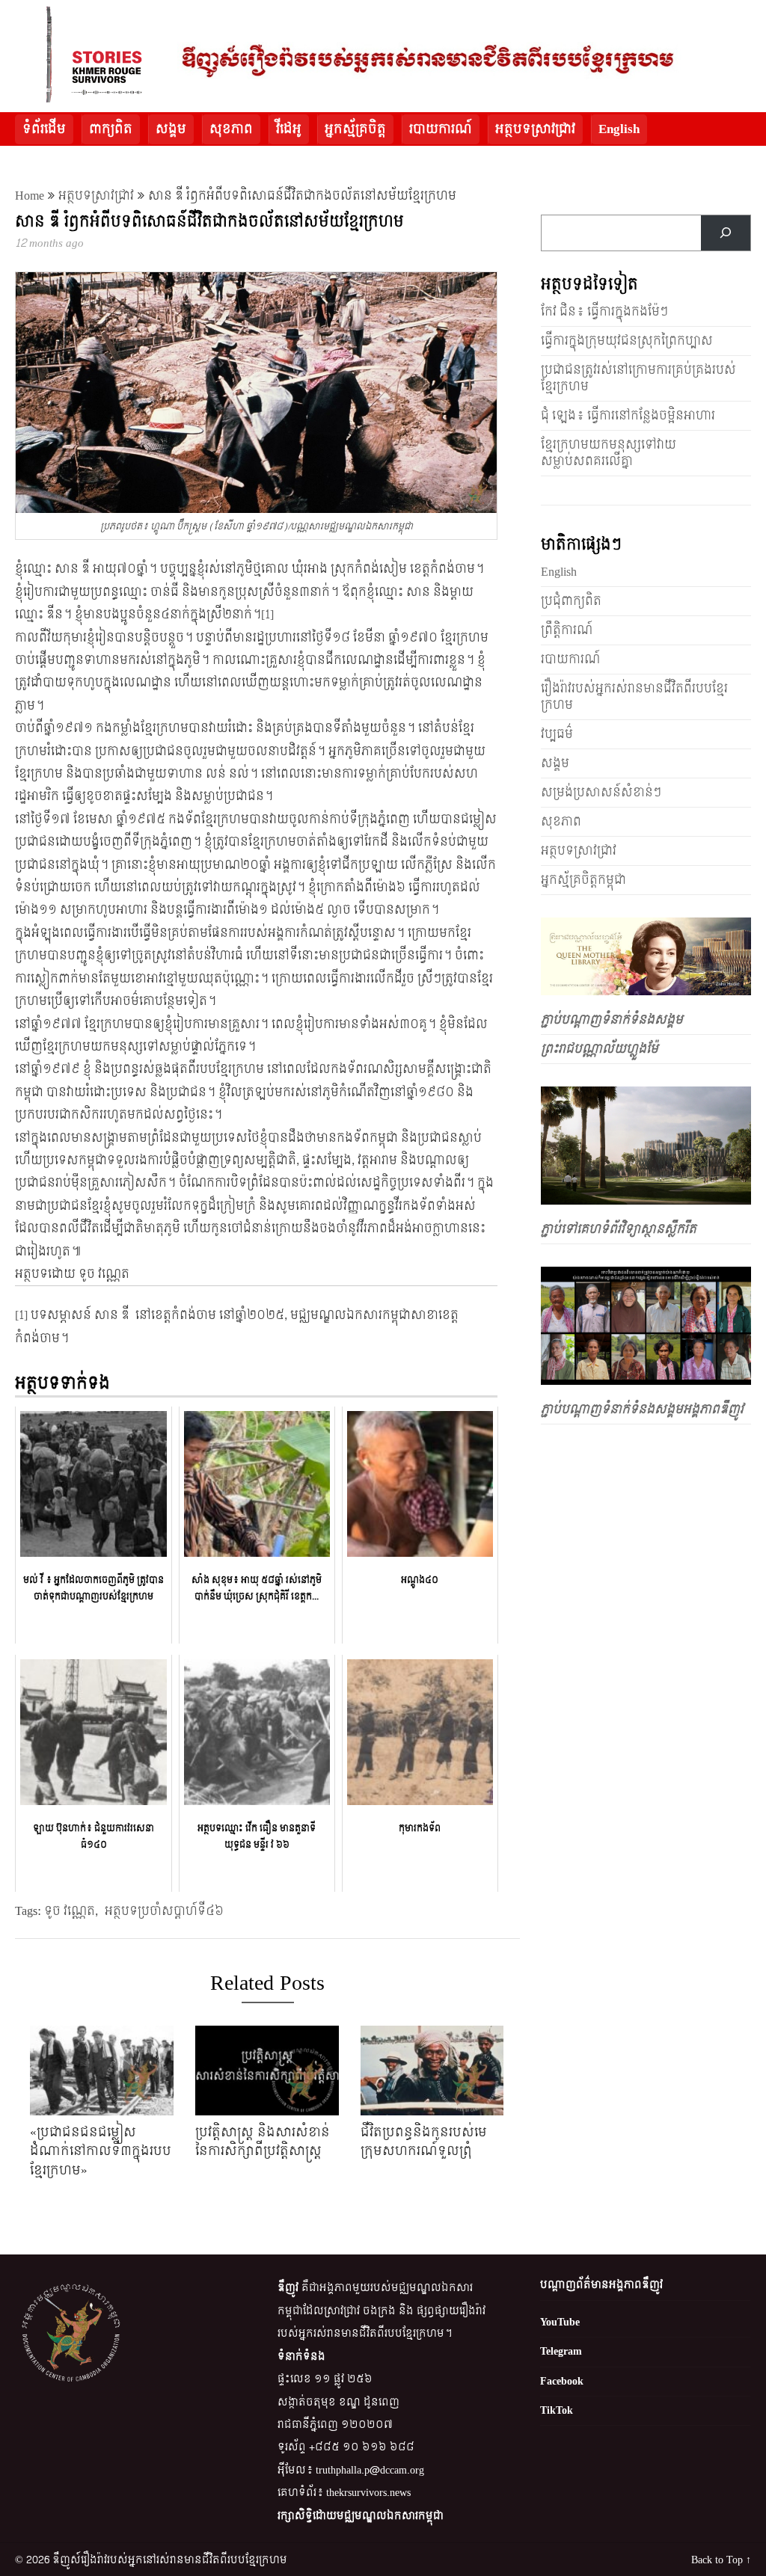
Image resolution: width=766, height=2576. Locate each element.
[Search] (725, 233)
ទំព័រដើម (44, 129)
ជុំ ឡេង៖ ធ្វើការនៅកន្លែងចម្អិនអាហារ (628, 415)
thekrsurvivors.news (368, 2493)
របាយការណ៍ (441, 129)
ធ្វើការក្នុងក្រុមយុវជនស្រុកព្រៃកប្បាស (627, 341)
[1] (267, 614)
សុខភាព (231, 129)
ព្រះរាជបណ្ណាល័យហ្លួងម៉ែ (600, 1049)
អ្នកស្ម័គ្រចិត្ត (355, 129)
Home (30, 196)
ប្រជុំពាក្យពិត (571, 601)
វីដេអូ (289, 129)
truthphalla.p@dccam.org (370, 2470)
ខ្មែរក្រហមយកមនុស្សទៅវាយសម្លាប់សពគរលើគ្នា (609, 453)
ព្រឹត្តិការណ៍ (567, 630)
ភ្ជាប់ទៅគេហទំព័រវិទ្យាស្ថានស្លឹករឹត (619, 1229)
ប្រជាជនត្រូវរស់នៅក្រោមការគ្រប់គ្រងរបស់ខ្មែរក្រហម (638, 378)
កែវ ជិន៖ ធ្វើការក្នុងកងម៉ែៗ (604, 311)
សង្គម (171, 129)
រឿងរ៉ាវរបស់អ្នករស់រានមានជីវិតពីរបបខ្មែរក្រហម (634, 697)
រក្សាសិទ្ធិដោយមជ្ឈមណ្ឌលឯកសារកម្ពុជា (361, 2516)
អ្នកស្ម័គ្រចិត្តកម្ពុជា (583, 880)
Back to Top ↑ (721, 2560)
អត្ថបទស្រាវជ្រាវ (535, 129)
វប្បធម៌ (557, 734)
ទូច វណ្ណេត (70, 1911)
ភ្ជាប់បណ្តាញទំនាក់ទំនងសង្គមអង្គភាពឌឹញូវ (642, 1409)
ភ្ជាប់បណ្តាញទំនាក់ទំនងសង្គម (612, 1020)
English (619, 129)
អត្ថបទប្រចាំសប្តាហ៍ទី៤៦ (164, 1911)
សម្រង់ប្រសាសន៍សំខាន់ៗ (601, 792)
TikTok (557, 2410)
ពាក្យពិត (111, 129)
